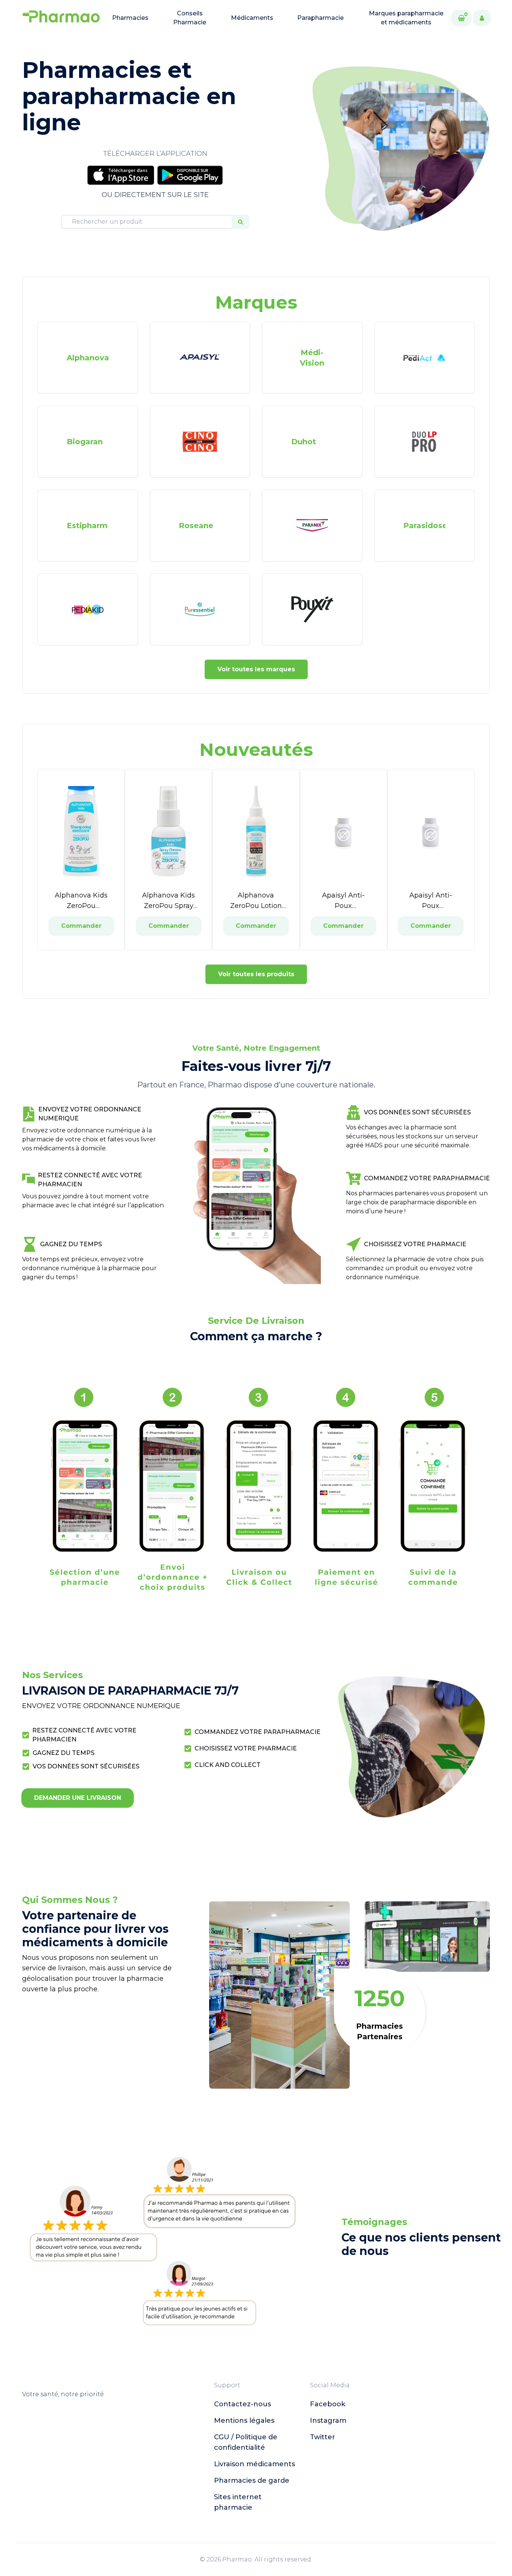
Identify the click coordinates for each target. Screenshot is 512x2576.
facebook (328, 2404)
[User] (482, 18)
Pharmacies (130, 18)
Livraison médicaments (255, 2464)
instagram (328, 2421)
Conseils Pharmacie (190, 18)
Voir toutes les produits (256, 974)
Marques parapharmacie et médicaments (406, 18)
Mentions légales (244, 2421)
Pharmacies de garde (252, 2480)
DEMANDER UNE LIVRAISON (78, 1798)
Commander (81, 926)
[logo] (61, 18)
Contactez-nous (243, 2404)
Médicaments (252, 18)
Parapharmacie (320, 18)
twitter (323, 2437)
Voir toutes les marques (256, 669)
